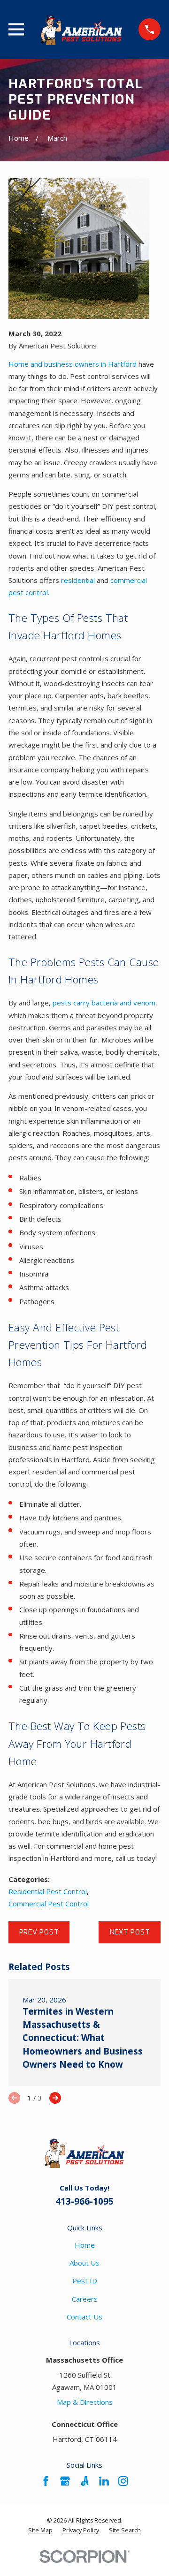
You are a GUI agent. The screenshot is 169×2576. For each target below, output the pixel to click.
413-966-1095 (84, 2201)
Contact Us (84, 2317)
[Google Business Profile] (65, 2481)
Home (85, 2245)
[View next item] (55, 2098)
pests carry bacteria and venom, (105, 1003)
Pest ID (85, 2281)
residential (78, 580)
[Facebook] (46, 2481)
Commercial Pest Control (49, 1904)
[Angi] (85, 2481)
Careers (85, 2299)
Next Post (130, 1932)
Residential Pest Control (48, 1891)
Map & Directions (85, 2402)
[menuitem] (40, 2531)
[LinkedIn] (104, 2481)
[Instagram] (123, 2481)
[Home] (81, 30)
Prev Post (39, 1932)
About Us (84, 2263)
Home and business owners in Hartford (73, 364)
